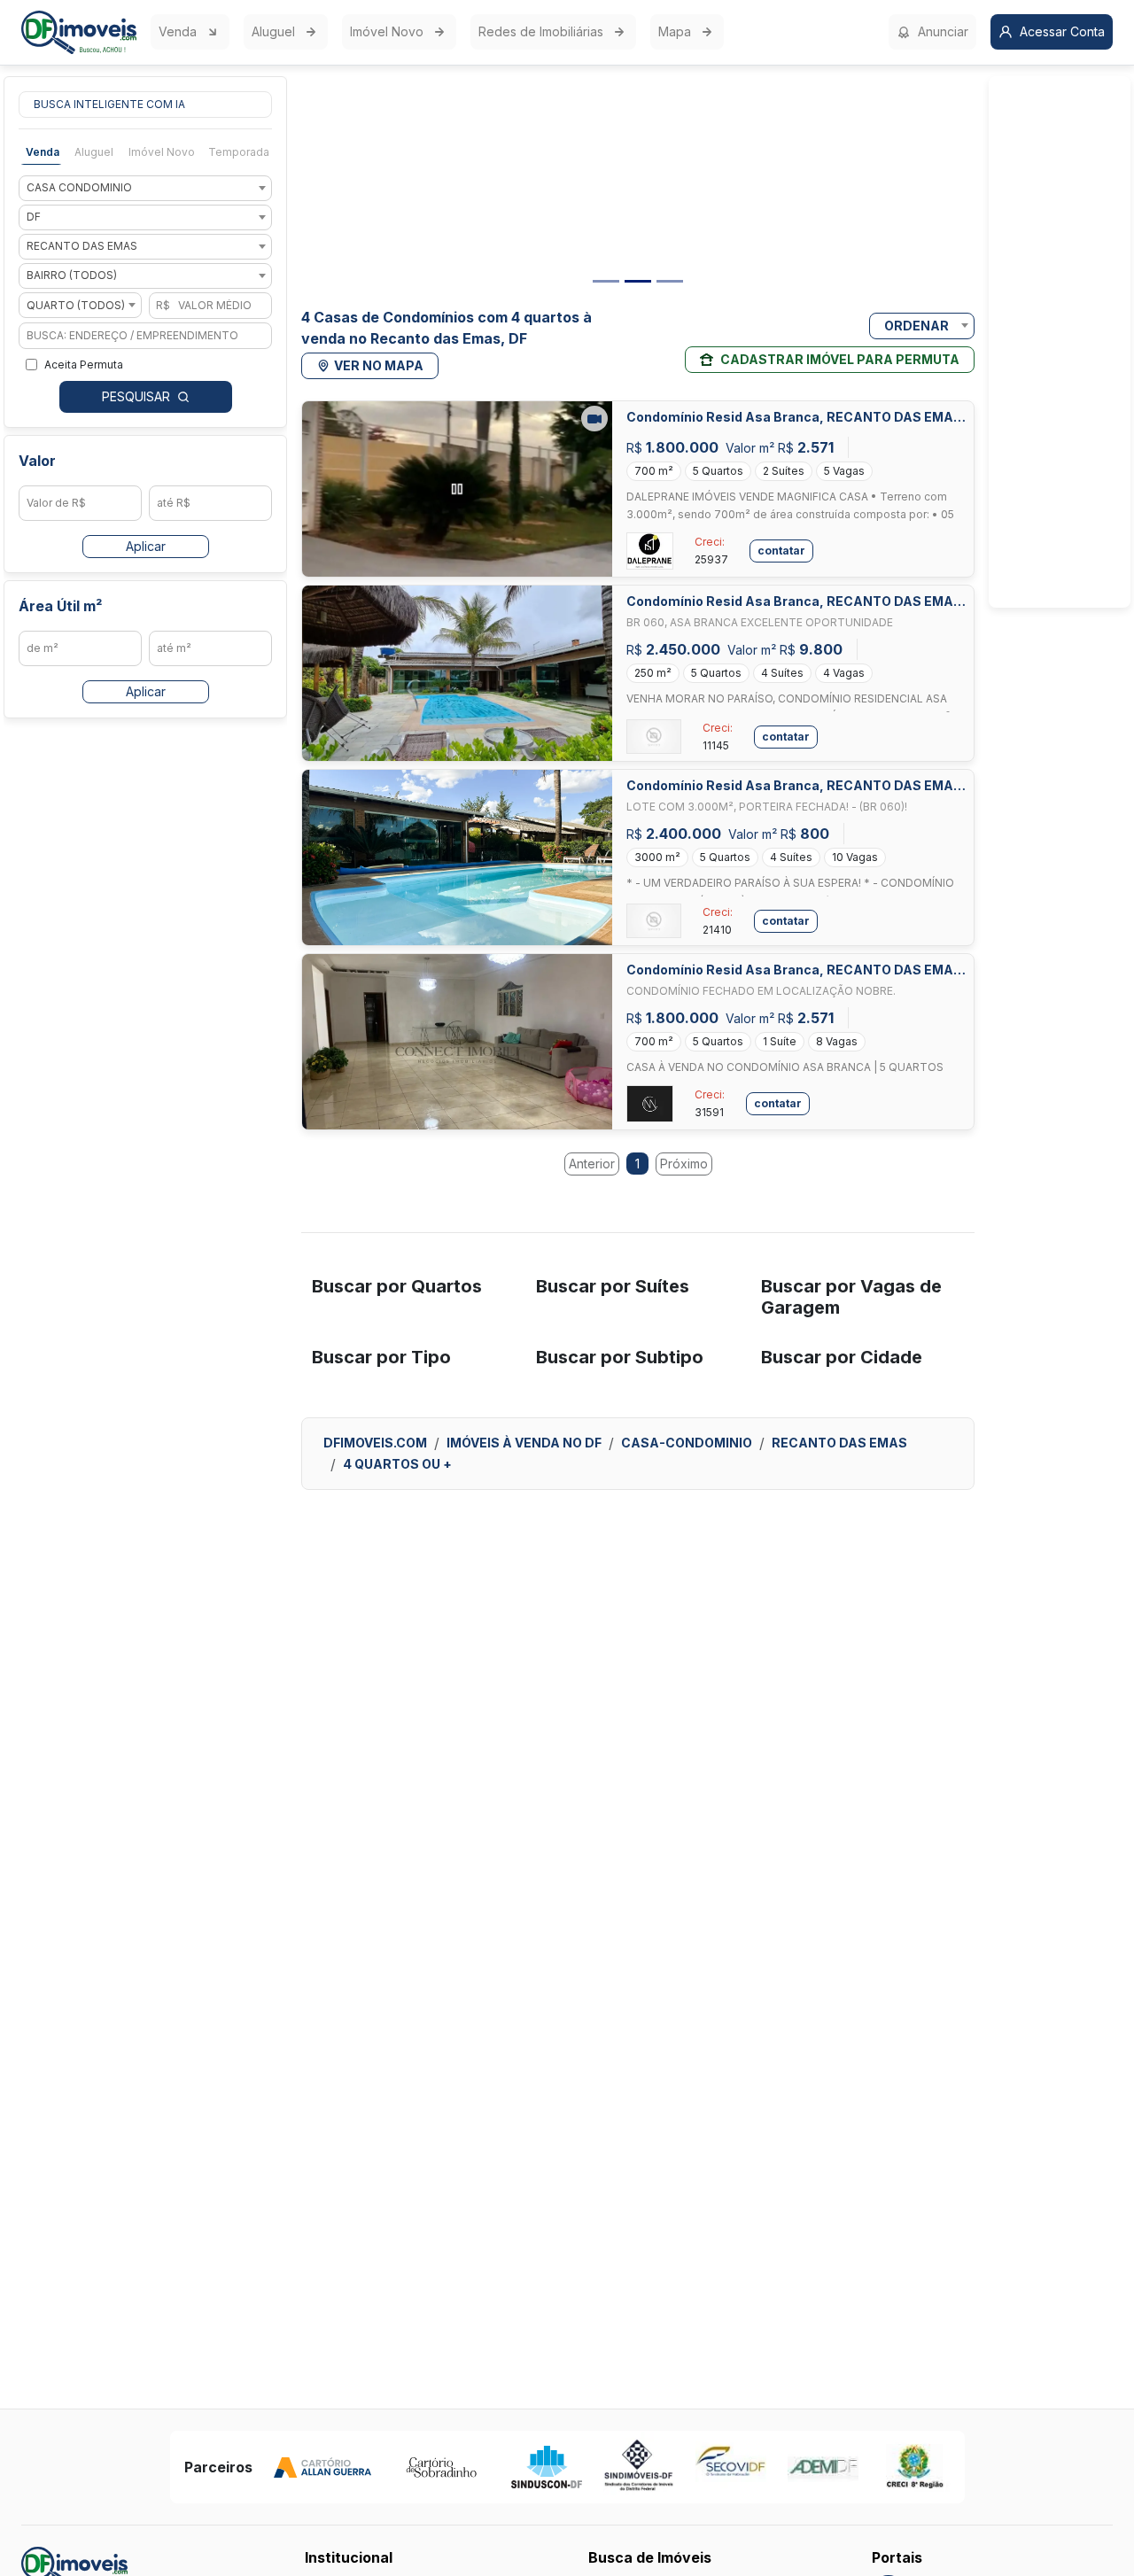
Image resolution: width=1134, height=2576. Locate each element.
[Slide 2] (638, 281)
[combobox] (145, 188)
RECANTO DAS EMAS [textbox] (82, 247)
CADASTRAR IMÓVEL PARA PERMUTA (840, 359)
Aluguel (273, 31)
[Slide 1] (606, 281)
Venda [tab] (43, 152)
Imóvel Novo (387, 31)
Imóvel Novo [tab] (162, 152)
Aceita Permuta (84, 365)
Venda (178, 31)
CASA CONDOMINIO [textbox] (79, 188)
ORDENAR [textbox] (917, 326)
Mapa (675, 31)
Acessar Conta (1062, 31)
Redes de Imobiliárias (541, 31)
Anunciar (943, 31)
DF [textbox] (34, 217)
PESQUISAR (136, 396)
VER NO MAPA (379, 365)
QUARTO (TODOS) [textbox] (76, 305)
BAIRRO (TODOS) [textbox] (72, 276)
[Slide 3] (670, 281)
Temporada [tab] (239, 152)
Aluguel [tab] (94, 152)
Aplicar (146, 546)
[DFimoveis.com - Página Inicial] (79, 32)
